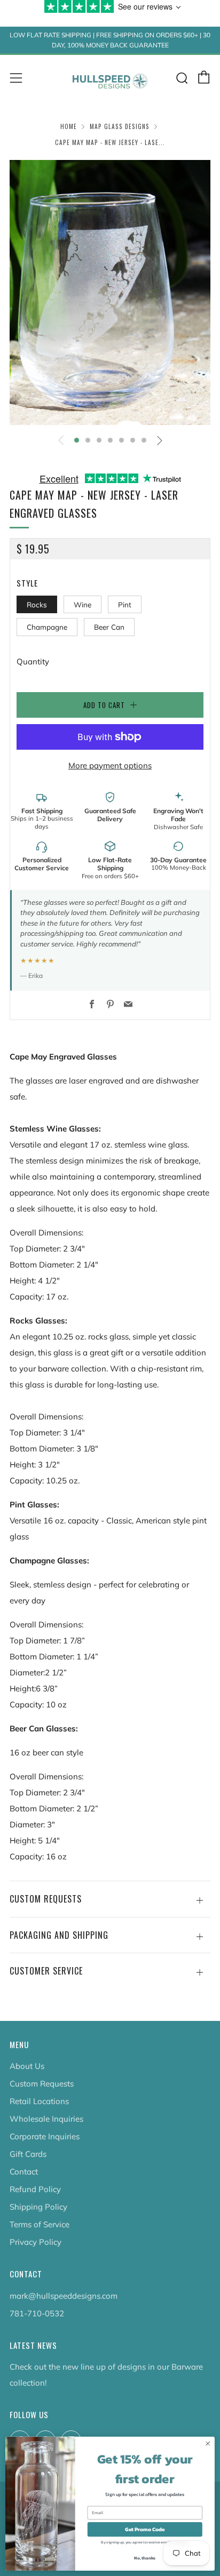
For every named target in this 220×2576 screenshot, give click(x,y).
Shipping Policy (38, 2207)
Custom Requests (42, 2084)
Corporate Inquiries (45, 2136)
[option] (110, 292)
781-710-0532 (37, 2313)
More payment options (110, 765)
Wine (82, 604)
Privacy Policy (36, 2242)
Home (69, 126)
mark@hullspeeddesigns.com (64, 2296)
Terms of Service (40, 2224)
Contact (24, 2172)
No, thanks (145, 2558)
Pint (125, 604)
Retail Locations (39, 2101)
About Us (27, 2066)
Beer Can (109, 627)
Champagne (47, 627)
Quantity (33, 661)
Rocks (37, 604)
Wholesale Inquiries (46, 2119)
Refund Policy (35, 2189)
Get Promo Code (145, 2529)
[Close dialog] (208, 2444)
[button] (77, 440)
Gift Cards (28, 2154)
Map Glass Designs (120, 126)
